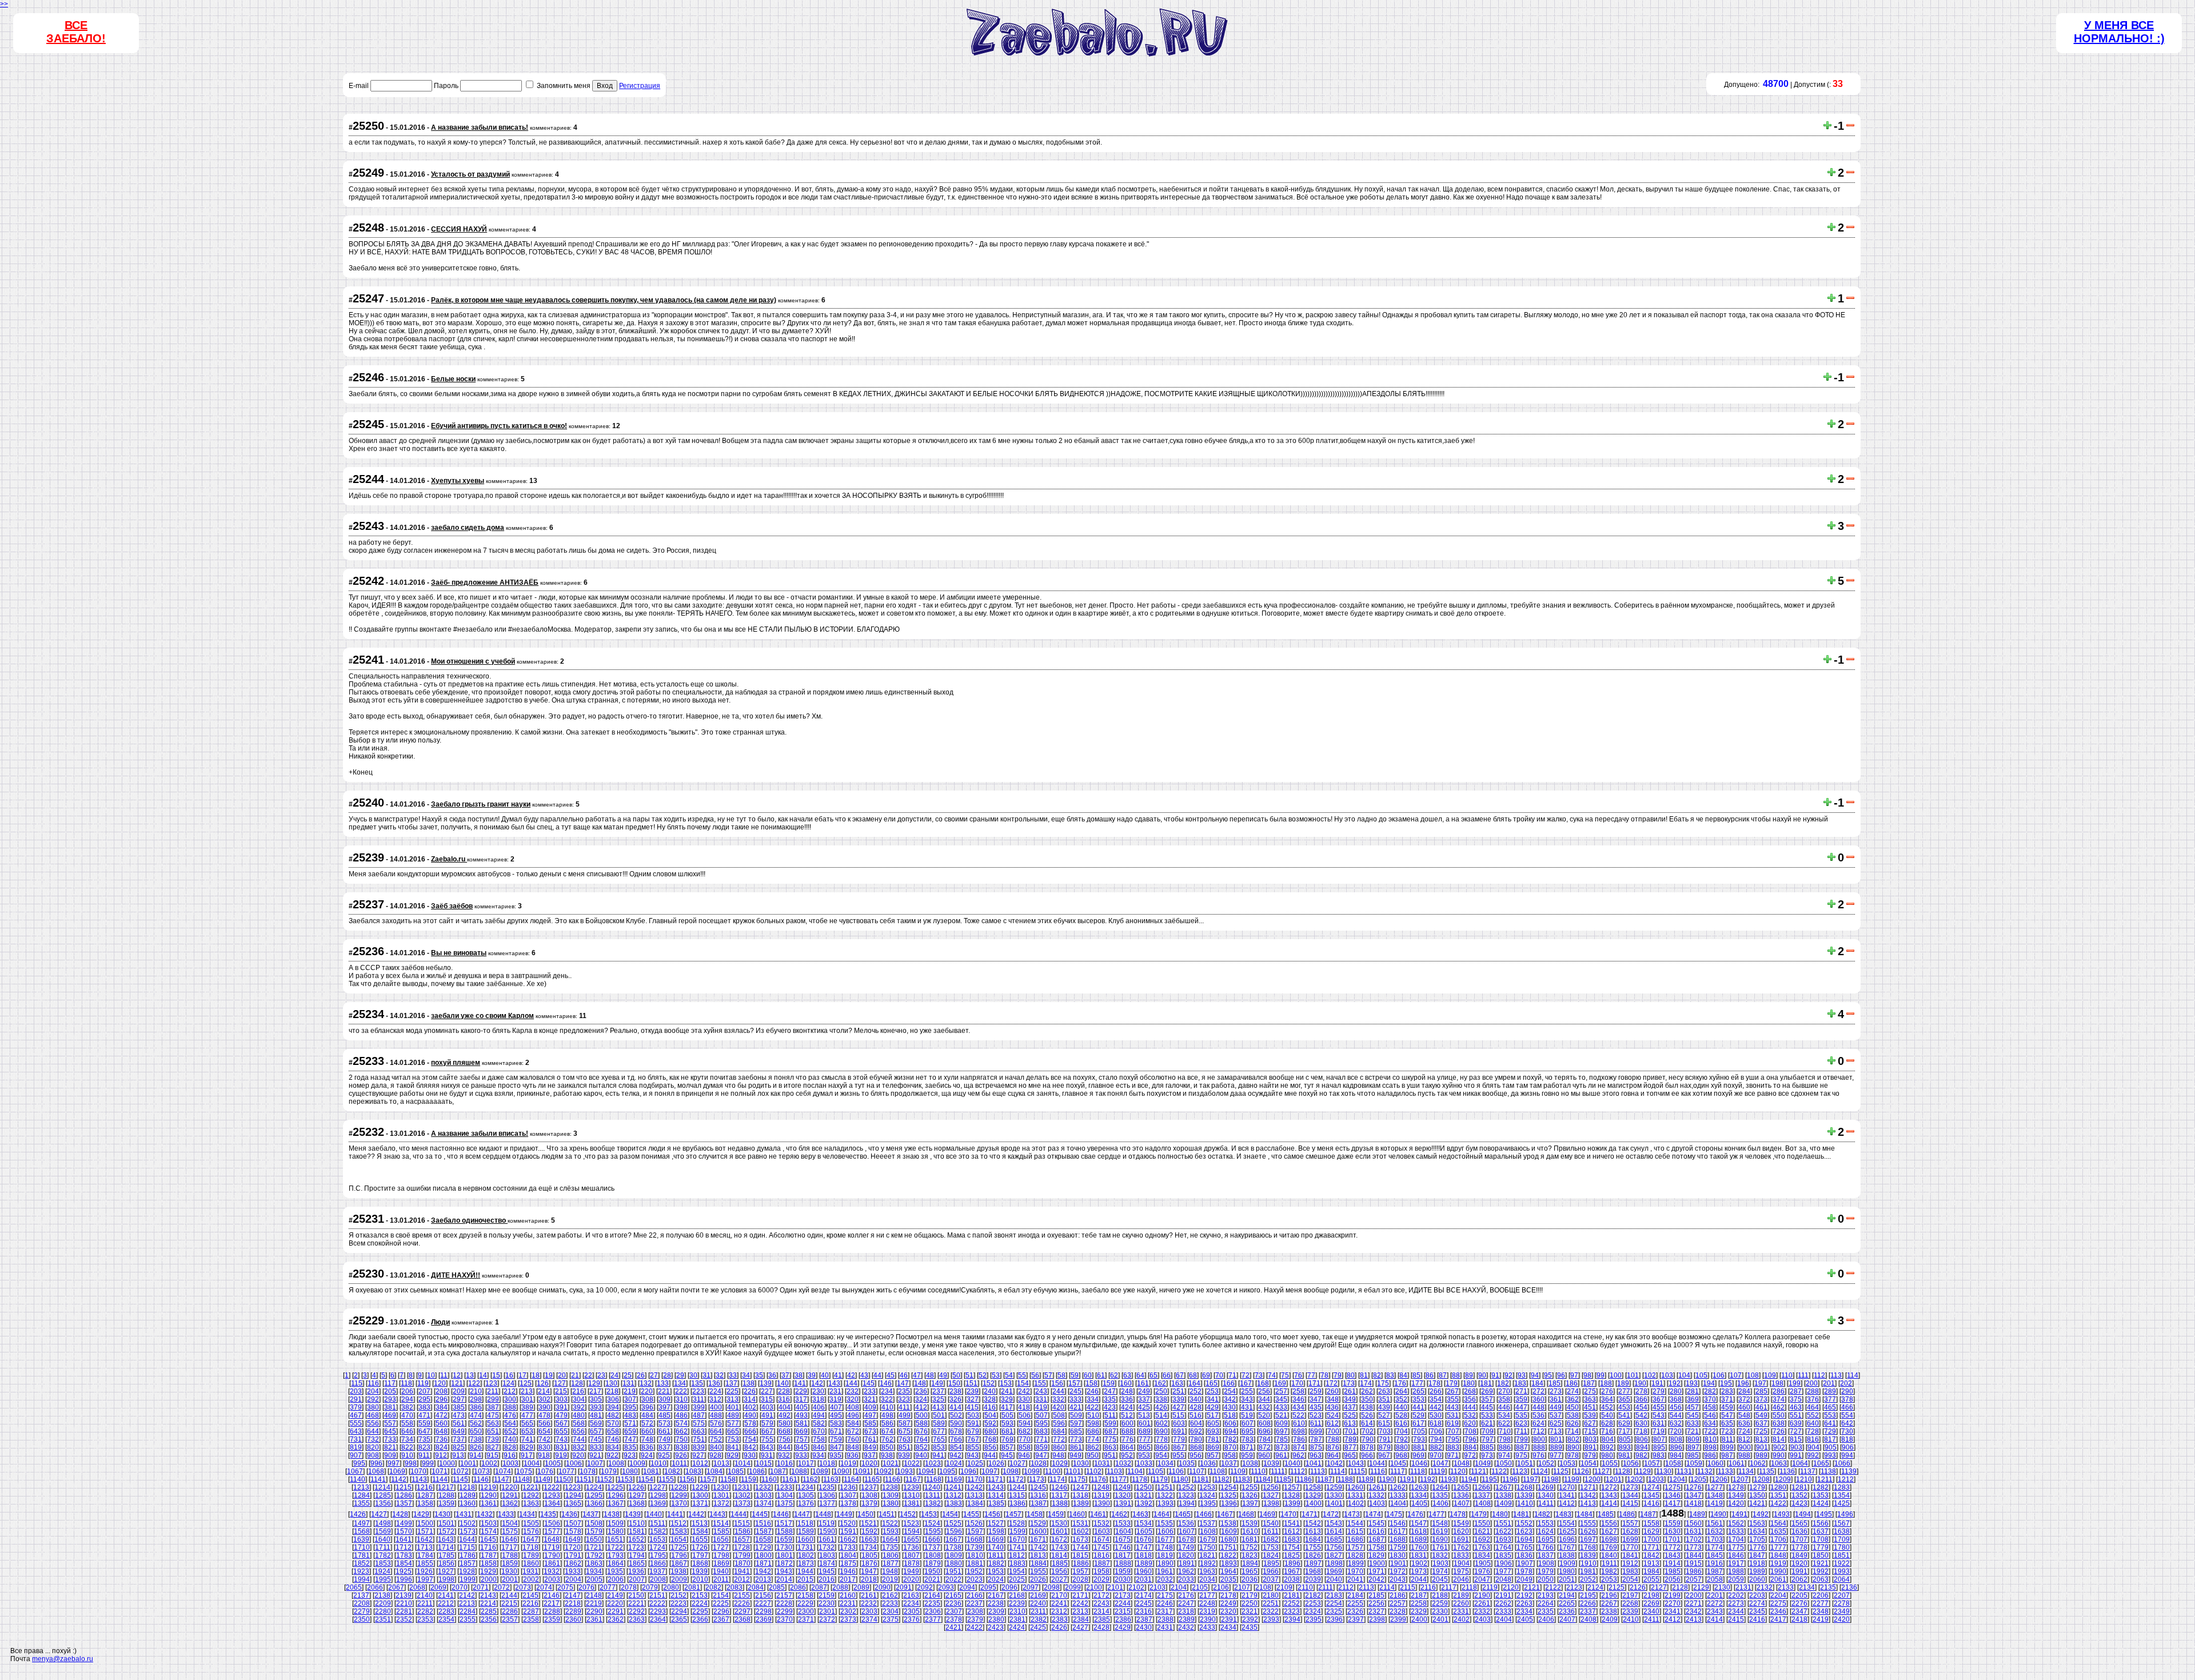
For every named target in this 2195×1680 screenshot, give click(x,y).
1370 (679, 1503)
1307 (848, 1495)
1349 (1736, 1495)
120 (440, 1383)
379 (356, 1407)
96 (1561, 1375)
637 (1761, 1423)
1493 (1782, 1514)
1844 (1694, 1555)
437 (1350, 1407)
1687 (1376, 1539)
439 (1384, 1407)
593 (1007, 1423)
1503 (489, 1523)
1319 (1102, 1495)
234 (887, 1391)
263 (1384, 1391)
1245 (1038, 1487)
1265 (1461, 1487)
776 (1128, 1439)
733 (390, 1439)
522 (1298, 1415)
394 (613, 1407)
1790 (552, 1555)
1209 (1783, 1479)
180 (1469, 1383)
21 (575, 1375)
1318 (1080, 1495)
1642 (425, 1539)
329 (1007, 1399)
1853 (383, 1563)
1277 (1715, 1487)
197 (1760, 1383)
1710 (362, 1547)
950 (1093, 1455)
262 (1367, 1391)
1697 (1588, 1539)
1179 (1160, 1479)
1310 (912, 1495)
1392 (1144, 1503)
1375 (785, 1503)
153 (1006, 1383)
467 (356, 1415)
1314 (996, 1495)
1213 (361, 1487)
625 (1556, 1423)
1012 (700, 1463)
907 (356, 1455)
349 (1350, 1399)
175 (1383, 1383)
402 (750, 1407)
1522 (890, 1523)
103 (1667, 1375)
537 (1556, 1415)
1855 (425, 1563)
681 (1007, 1431)
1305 (806, 1495)
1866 (658, 1563)
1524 (932, 1523)
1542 (1313, 1523)
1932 (552, 1571)
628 (1607, 1423)
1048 (1462, 1463)
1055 (1610, 1463)
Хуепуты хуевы (458, 481)
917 (527, 1455)
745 (596, 1439)
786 (1299, 1439)
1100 (1053, 1471)
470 (407, 1415)
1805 (869, 1555)
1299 (679, 1495)
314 (750, 1399)
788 (1333, 1439)
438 (1367, 1407)
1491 (1739, 1514)
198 (1777, 1383)
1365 (573, 1503)
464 (1813, 1407)
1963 (1207, 1571)
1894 (1250, 1563)
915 (492, 1455)
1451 (887, 1514)
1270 (1567, 1487)
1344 (1630, 1495)
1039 (1271, 1463)
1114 (1338, 1471)
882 (1436, 1447)
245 (1075, 1391)
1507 (573, 1523)
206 (407, 1391)
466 (1847, 1407)
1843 (1673, 1555)
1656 (721, 1539)
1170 (975, 1479)
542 (1641, 1415)
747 (630, 1439)
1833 (1461, 1555)
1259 (1334, 1487)
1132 (1705, 1471)
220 (647, 1391)
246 (1093, 1391)
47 (917, 1375)
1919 (1778, 1563)
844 (785, 1447)
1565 (1799, 1523)
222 (681, 1391)
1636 (1799, 1531)
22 (588, 1375)
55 (1022, 1375)
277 (1624, 1391)
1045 (1398, 1463)
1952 (975, 1571)
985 (1693, 1455)
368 (1676, 1399)
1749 (1186, 1547)
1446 (781, 1514)
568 (579, 1423)
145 (869, 1383)
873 (1282, 1447)
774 (1093, 1439)
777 (1145, 1439)
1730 (784, 1547)
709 (1488, 1431)
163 (1177, 1383)
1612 (1292, 1531)
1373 (743, 1503)
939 (904, 1455)
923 (630, 1455)
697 (1282, 1431)
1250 (1144, 1487)
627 (1590, 1423)
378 (1847, 1399)
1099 (1032, 1471)
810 (1711, 1439)
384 (442, 1407)
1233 (784, 1487)
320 (853, 1399)
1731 (805, 1547)
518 (1230, 1415)
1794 (637, 1555)
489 (733, 1415)
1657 (742, 1539)
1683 (1292, 1539)
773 (1076, 1439)
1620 (1461, 1531)
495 (836, 1415)
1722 (615, 1547)
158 (1091, 1383)
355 (1453, 1399)
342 (1230, 1399)
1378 (848, 1503)
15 (496, 1375)
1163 (831, 1479)
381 (390, 1407)
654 (544, 1431)
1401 (1335, 1503)
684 (1059, 1431)
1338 (1503, 1495)
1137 (1808, 1471)
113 (1836, 1375)
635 (1727, 1423)
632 (1676, 1423)
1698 (1609, 1539)
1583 (679, 1531)
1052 (1546, 1463)
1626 (1588, 1531)
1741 (1017, 1547)
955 (1178, 1455)
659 (630, 1431)
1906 (1504, 1563)
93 (1522, 1375)
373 (1761, 1399)
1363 (531, 1503)
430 (1230, 1407)
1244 (1017, 1487)
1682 (1271, 1539)
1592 (869, 1531)
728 (1813, 1431)
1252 (1186, 1487)
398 (682, 1407)
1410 (1525, 1503)
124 (508, 1383)
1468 (1246, 1514)
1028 (1039, 1463)
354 (1436, 1399)
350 (1367, 1399)
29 (680, 1375)
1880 (954, 1563)
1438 (612, 1514)
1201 (1614, 1479)
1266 (1482, 1487)
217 (595, 1391)
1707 (1799, 1539)
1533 (1123, 1523)
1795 (658, 1555)
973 (1487, 1455)
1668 (975, 1539)
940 (921, 1455)
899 (1728, 1447)
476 (510, 1415)
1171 (995, 1479)
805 (1625, 1439)
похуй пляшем (456, 1063)
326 (955, 1399)
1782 (383, 1555)
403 (767, 1407)
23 (601, 1375)
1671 (1038, 1539)
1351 (1778, 1495)
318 (818, 1399)
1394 (1187, 1503)
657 (596, 1431)
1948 (890, 1571)
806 (1642, 1439)
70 (1219, 1375)
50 (956, 1375)
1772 (1673, 1547)
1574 (489, 1531)
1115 (1358, 1471)
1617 (1398, 1531)
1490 (1718, 1514)
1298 (658, 1495)
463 (1796, 1407)
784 (1265, 1439)
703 (1385, 1431)
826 (476, 1447)
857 (1007, 1447)
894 (1642, 1447)
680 (990, 1431)
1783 (404, 1555)
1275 (1673, 1487)
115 (357, 1383)
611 (1316, 1423)
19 (549, 1375)
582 (819, 1423)
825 (459, 1447)
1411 (1546, 1503)
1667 (953, 1539)
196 (1743, 1383)
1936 (636, 1571)
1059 (1694, 1463)
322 (887, 1399)
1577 (552, 1531)
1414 (1609, 1503)
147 (903, 1383)
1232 (763, 1487)
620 (1470, 1423)
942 (955, 1455)
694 (1230, 1431)
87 (1443, 1375)
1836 (1524, 1555)
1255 (1250, 1487)
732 (373, 1439)
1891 (1187, 1563)
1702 (1694, 1539)
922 (612, 1455)
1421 (1757, 1503)
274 (1573, 1391)
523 (1316, 1415)
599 (1110, 1423)
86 (1430, 1375)
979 (1590, 1455)
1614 (1334, 1531)
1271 (1588, 1487)
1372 (721, 1503)
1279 (1757, 1487)
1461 (1098, 1514)
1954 (1017, 1571)
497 (870, 1415)
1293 (552, 1495)
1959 (1123, 1571)
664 (716, 1431)
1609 (1229, 1531)
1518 (805, 1523)
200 (1812, 1383)
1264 (1440, 1487)
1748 (1165, 1547)
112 (1819, 1375)
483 (630, 1415)
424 (1127, 1407)
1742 (1038, 1547)
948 (1058, 1455)
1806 (891, 1555)
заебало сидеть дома (468, 528)
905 (1831, 1447)
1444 (739, 1514)
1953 (996, 1571)
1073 (482, 1471)
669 (802, 1431)
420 (1058, 1407)
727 (1796, 1431)
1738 (953, 1547)
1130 (1664, 1471)
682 (1025, 1431)
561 (459, 1423)
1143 (419, 1479)
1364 (552, 1503)
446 (1504, 1407)
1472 (1331, 1514)
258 (1298, 1391)
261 (1350, 1391)
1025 (975, 1463)
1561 (1715, 1523)
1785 (446, 1555)
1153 (625, 1479)
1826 (1313, 1555)
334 (1093, 1399)
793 (1419, 1439)
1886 (1081, 1563)
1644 (467, 1539)
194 (1709, 1383)
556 (373, 1423)
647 (424, 1431)
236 (921, 1391)
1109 (1238, 1471)
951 (1110, 1455)
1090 (841, 1471)
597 (1076, 1423)
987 (1727, 1455)
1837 (1546, 1555)
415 (973, 1407)
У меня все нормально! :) (2119, 32)
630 (1641, 1423)
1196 (1510, 1479)
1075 (524, 1471)
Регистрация (640, 86)
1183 (1242, 1479)
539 (1590, 1415)
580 (785, 1423)
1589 (806, 1531)
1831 (1419, 1555)
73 (1259, 1375)
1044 (1377, 1463)
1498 (383, 1523)
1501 (446, 1523)
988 (1744, 1455)
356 (1470, 1399)
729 (1830, 1431)
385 (459, 1407)
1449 (844, 1514)
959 (1247, 1455)
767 (973, 1439)
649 (459, 1431)
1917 (1736, 1563)
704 (1402, 1431)
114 (1853, 1375)
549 (1761, 1415)
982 (1641, 1455)
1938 (679, 1571)
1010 (658, 1463)
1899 (1356, 1563)
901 (1762, 1447)
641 (1830, 1423)
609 (1282, 1423)
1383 (954, 1503)
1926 (425, 1571)
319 (835, 1399)
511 (1110, 1415)
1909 (1567, 1563)
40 (825, 1375)
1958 (1102, 1571)
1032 (1123, 1463)
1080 (630, 1471)
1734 (869, 1547)
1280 (1778, 1487)
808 (1676, 1439)
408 (853, 1407)
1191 (1407, 1479)
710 (1505, 1431)
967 (1384, 1455)
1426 (358, 1514)
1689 (1419, 1539)
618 (1436, 1423)
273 (1556, 1391)
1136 (1787, 1471)
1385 (996, 1503)
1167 (913, 1479)
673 (870, 1431)
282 (1710, 1391)
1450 (865, 1514)
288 (1813, 1391)
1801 (785, 1555)
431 (1247, 1407)
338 (1161, 1399)
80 (1351, 1375)
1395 (1208, 1503)
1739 (975, 1547)
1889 (1144, 1563)
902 (1779, 1447)
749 (665, 1439)
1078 (588, 1471)
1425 (1842, 1503)
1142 (399, 1479)
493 (802, 1415)
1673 (1080, 1539)
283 (1727, 1391)
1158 (728, 1479)
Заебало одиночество (469, 1220)
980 (1607, 1455)
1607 (1187, 1531)
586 (887, 1423)
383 (424, 1407)
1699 (1630, 1539)
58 (1061, 1375)
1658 (763, 1539)
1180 (1181, 1479)
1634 (1757, 1531)
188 (1606, 1383)
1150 (563, 1479)
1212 (1846, 1479)
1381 (912, 1503)
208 (442, 1391)
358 (1504, 1399)
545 (1693, 1415)
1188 (1345, 1479)
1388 (1060, 1503)
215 (561, 1391)
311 (699, 1399)
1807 (912, 1555)
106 (1719, 1375)
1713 (425, 1547)
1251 (1165, 1487)
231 (835, 1391)
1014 (743, 1463)
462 (1779, 1407)
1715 (467, 1547)
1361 (489, 1503)
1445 (760, 1514)
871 (1248, 1447)
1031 (1102, 1463)
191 (1657, 1383)
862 (1093, 1447)
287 (1796, 1391)
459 (1727, 1407)
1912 (1630, 1563)
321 (870, 1399)
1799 (743, 1555)
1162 (810, 1479)
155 (1040, 1383)
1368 (637, 1503)
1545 (1376, 1523)
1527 (996, 1523)
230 (818, 1391)
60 (1088, 1375)
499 (905, 1415)
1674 (1102, 1539)
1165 (872, 1479)
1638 (1842, 1531)
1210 (1804, 1479)
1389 (1081, 1503)
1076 (545, 1471)
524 (1333, 1415)
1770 (1630, 1547)
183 (1520, 1383)
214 (544, 1391)
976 (1539, 1455)
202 (1846, 1383)
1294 (573, 1495)
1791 (573, 1555)
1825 (1292, 1555)
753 (733, 1439)
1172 (1016, 1479)
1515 (742, 1523)
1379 (869, 1503)
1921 (1821, 1563)
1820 (1186, 1555)
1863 (594, 1563)
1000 (447, 1463)
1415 (1630, 1503)
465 (1830, 1407)
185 (1555, 1383)
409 (870, 1407)
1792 (594, 1555)
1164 (851, 1479)
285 (1761, 1391)
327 (973, 1399)
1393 (1166, 1503)
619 (1453, 1423)
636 (1744, 1423)
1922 (1842, 1563)
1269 (1546, 1487)
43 (864, 1375)
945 (1007, 1455)
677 (939, 1431)
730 (1847, 1431)
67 (1180, 1375)
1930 (509, 1571)
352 (1401, 1399)
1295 (594, 1495)
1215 (404, 1487)
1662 (848, 1539)
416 (990, 1407)
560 (442, 1423)
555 (356, 1423)
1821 (1207, 1555)
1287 (425, 1495)
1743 (1059, 1547)
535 (1521, 1415)
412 (921, 1407)
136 (714, 1383)
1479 (1479, 1514)
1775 (1736, 1547)
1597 (975, 1531)
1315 (1017, 1495)
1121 (1478, 1471)
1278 (1736, 1487)
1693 (1503, 1539)
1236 (848, 1487)
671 (836, 1431)
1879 (933, 1563)
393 (596, 1407)
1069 (397, 1471)
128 (577, 1383)
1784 (425, 1555)
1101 (1073, 1471)
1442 (696, 1514)
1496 (1845, 1514)
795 (1453, 1439)
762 (887, 1439)
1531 (1080, 1523)
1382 (933, 1503)
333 (1075, 1399)
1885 (1060, 1563)
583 (836, 1423)
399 (699, 1407)
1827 (1334, 1555)
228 (784, 1391)
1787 (489, 1555)
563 (493, 1423)
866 (1162, 1447)
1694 (1524, 1539)
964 (1333, 1455)
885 (1488, 1447)
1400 (1314, 1503)
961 (1281, 1455)
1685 (1334, 1539)
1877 (891, 1563)
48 (930, 1375)
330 (1024, 1399)
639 (1796, 1423)
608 (1265, 1423)
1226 (636, 1487)
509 (1076, 1415)
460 (1744, 1407)
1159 (749, 1479)
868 (1196, 1447)
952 (1127, 1455)
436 (1333, 1407)
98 (1587, 1375)
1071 (440, 1471)
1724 (657, 1547)
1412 (1567, 1503)
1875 (848, 1563)
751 (699, 1439)
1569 (383, 1531)
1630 (1673, 1531)
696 (1265, 1431)
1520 (848, 1523)
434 (1298, 1407)
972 (1470, 1455)
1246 (1059, 1487)
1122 (1499, 1471)
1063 (1779, 1463)
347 (1316, 1399)
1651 (615, 1539)
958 (1230, 1455)
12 (457, 1375)
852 (922, 1447)
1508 (594, 1523)
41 (838, 1375)
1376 (806, 1503)
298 (476, 1399)
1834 (1482, 1555)
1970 (1355, 1571)
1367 (616, 1503)
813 (1761, 1439)
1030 (1081, 1463)
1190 (1386, 1479)
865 (1145, 1447)
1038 (1250, 1463)
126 (543, 1383)
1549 (1461, 1523)
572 (647, 1423)
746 (613, 1439)
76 (1298, 1375)
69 (1206, 1375)
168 (1263, 1383)
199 (1795, 1383)
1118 (1418, 1471)
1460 (1077, 1514)
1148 (522, 1479)
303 (562, 1399)
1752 (1250, 1547)
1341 (1567, 1495)
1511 (658, 1523)
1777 (1778, 1547)
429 (1213, 1407)
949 (1075, 1455)
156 (1057, 1383)
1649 (573, 1539)
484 (647, 1415)
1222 (552, 1487)
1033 (1144, 1463)
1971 (1376, 1571)
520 (1264, 1415)
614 (1367, 1423)
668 (785, 1431)
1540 (1271, 1523)
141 (800, 1383)
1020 (869, 1463)
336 (1127, 1399)
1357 (404, 1503)
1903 (1440, 1563)
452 (1607, 1407)
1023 (933, 1463)
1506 (552, 1523)
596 (1059, 1423)
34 (746, 1375)
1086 (757, 1471)
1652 (636, 1539)
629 (1624, 1423)
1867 (679, 1563)
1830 (1398, 1555)
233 (870, 1391)
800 (1539, 1439)
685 (1076, 1431)
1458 (1035, 1514)
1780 (1842, 1547)
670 (819, 1431)
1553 (1546, 1523)
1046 (1419, 1463)
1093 (905, 1471)
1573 (468, 1531)
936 (853, 1455)
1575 (510, 1531)
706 (1436, 1431)
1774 (1715, 1547)
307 (630, 1399)
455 (1659, 1407)
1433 (506, 1514)
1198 (1551, 1479)
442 (1436, 1407)
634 (1710, 1423)
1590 (827, 1531)
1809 (954, 1555)
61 (1101, 1375)
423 (1110, 1407)
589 (939, 1423)
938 (887, 1455)
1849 (1799, 1555)
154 (1023, 1383)
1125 (1561, 1471)
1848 (1778, 1555)
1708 (1821, 1539)
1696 (1567, 1539)
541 (1624, 1415)
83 (1390, 1375)
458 (1710, 1407)
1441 (675, 1514)
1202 (1635, 1479)
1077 (566, 1471)
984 (1676, 1455)
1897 (1314, 1563)
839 (699, 1447)
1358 (425, 1503)
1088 (799, 1471)
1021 (891, 1463)
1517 (784, 1523)
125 (526, 1383)
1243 (996, 1487)
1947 (869, 1571)
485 (665, 1415)
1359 (446, 1503)
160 (1126, 1383)
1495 (1824, 1514)
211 (493, 1391)
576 (716, 1423)
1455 (971, 1514)
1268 (1524, 1487)
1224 (594, 1487)
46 (904, 1375)
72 (1246, 1375)
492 (785, 1415)
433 (1281, 1407)
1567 (1842, 1523)
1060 (1715, 1463)
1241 (953, 1487)
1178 (1140, 1479)
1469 (1267, 1514)
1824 (1271, 1555)
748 (647, 1439)
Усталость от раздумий (470, 174)
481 (596, 1415)
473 (459, 1415)
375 (1796, 1399)
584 (853, 1423)
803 (1591, 1439)
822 (407, 1447)
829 (527, 1447)
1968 (1313, 1571)
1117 (1398, 1471)
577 (733, 1423)
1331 (1355, 1495)
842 (750, 1447)
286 (1779, 1391)
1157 (707, 1479)
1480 (1500, 1514)
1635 (1778, 1531)
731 (356, 1439)
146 (886, 1383)
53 (996, 1375)
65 (1154, 1375)
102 (1650, 1375)
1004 (532, 1463)
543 (1659, 1415)
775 (1110, 1439)
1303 (764, 1495)
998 (411, 1463)
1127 (1602, 1471)
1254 (1228, 1487)
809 (1693, 1439)
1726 (700, 1547)
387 (493, 1407)
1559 (1673, 1523)
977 (1556, 1455)
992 (1813, 1455)
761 (870, 1439)
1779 (1821, 1547)
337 (1144, 1399)
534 (1504, 1415)
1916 (1715, 1563)
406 (819, 1407)
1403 (1377, 1503)
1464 (1162, 1514)
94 (1535, 1375)
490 (750, 1415)
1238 (890, 1487)
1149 (543, 1479)
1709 (1842, 1539)
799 (1522, 1439)
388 (510, 1407)
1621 (1482, 1531)
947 (1041, 1455)
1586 (743, 1531)
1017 (806, 1463)
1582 (658, 1531)
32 (720, 1375)
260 (1333, 1391)
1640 (382, 1539)
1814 (1059, 1555)
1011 (679, 1463)
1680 (1228, 1539)
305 (596, 1399)
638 (1779, 1423)
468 (373, 1415)
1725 (679, 1547)
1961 (1165, 1571)
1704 (1736, 1539)
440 (1401, 1407)
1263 (1419, 1487)
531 (1453, 1415)
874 (1299, 1447)
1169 (954, 1479)
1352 (1799, 1495)
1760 (1419, 1547)
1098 (1011, 1471)
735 (424, 1439)
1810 (975, 1555)
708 (1470, 1431)
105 (1701, 1375)
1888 (1123, 1563)
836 (647, 1447)
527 (1384, 1415)
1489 (1697, 1514)
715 (1590, 1431)
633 (1693, 1423)
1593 (891, 1531)
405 (802, 1407)
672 (853, 1431)
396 (647, 1407)
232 (853, 1391)
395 (630, 1407)
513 (1144, 1415)
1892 (1208, 1563)
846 (819, 1447)
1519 (827, 1523)
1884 (1039, 1563)
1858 (489, 1563)
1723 (636, 1547)
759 (836, 1439)
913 (458, 1455)
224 (715, 1391)
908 (373, 1455)
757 (802, 1439)
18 (536, 1375)
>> (4, 4)
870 (1230, 1447)
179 (1452, 1383)
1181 (1201, 1479)
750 (682, 1439)
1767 (1567, 1547)
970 (1436, 1455)
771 (1042, 1439)
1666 (932, 1539)
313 (733, 1399)
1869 (721, 1563)
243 (1041, 1391)
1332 (1376, 1495)
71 (1232, 1375)
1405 (1419, 1503)
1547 (1419, 1523)
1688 (1398, 1539)
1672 (1059, 1539)
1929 (488, 1571)
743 (562, 1439)
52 (983, 1375)
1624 (1546, 1531)
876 (1333, 1447)
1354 (1842, 1495)
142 (817, 1383)
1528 (1017, 1523)
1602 (1081, 1531)
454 (1641, 1407)
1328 (1292, 1495)
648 (442, 1431)
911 (424, 1455)
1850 (1821, 1555)
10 (431, 1375)
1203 (1656, 1479)
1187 (1325, 1479)
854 (956, 1447)
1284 (362, 1495)
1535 (1165, 1523)
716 (1607, 1431)
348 (1333, 1399)
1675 (1123, 1539)
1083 (693, 1471)
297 (459, 1399)
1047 (1440, 1463)
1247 (1080, 1487)
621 (1487, 1423)
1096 (968, 1471)
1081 (651, 1471)
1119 (1438, 1471)
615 (1384, 1423)
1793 (616, 1555)
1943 (784, 1571)
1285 (383, 1495)
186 (1572, 1383)
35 (759, 1375)
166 (1229, 1383)
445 (1487, 1407)
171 (1314, 1383)
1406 (1440, 1503)
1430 (442, 1514)
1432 (485, 1514)
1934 (594, 1571)
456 (1676, 1407)
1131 (1684, 1471)
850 (887, 1447)
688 (1128, 1431)
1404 (1398, 1503)
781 (1213, 1439)
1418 (1694, 1503)
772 (1059, 1439)
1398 (1271, 1503)
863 (1110, 1447)
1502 (468, 1523)
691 (1179, 1431)
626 (1573, 1423)
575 (699, 1423)
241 (1007, 1391)
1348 (1715, 1495)
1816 (1102, 1555)
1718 (530, 1547)
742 (544, 1439)
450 (1573, 1407)
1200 (1593, 1479)
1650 (594, 1539)
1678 (1186, 1539)
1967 (1292, 1571)
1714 (446, 1547)
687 (1110, 1431)
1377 (827, 1503)
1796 (679, 1555)
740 (510, 1439)
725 (1761, 1431)
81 (1364, 1375)
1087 (778, 1471)
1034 (1166, 1463)
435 (1316, 1407)
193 (1692, 1383)
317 (801, 1399)
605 (1213, 1423)
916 (510, 1455)
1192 (1428, 1479)
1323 (1186, 1495)
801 (1556, 1439)
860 (1059, 1447)
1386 (1017, 1503)
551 (1796, 1415)
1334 (1419, 1495)
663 (699, 1431)
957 (1213, 1455)
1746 (1123, 1547)
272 (1539, 1391)
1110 (1258, 1471)
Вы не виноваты (459, 953)
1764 (1503, 1547)
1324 (1207, 1495)
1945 (827, 1571)
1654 (679, 1539)
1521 (869, 1523)
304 (579, 1399)
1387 (1039, 1503)
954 (1161, 1455)
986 (1710, 1455)
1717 (509, 1547)
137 (731, 1383)
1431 (464, 1514)
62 (1114, 1375)
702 (1368, 1431)
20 (562, 1375)
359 (1521, 1399)
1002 (489, 1463)
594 (1025, 1423)
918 (544, 1455)
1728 (742, 1547)
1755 (1313, 1547)
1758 (1376, 1547)
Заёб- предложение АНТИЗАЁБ (485, 582)
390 (544, 1407)
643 (356, 1431)
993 (1830, 1455)
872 (1265, 1447)
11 (444, 1375)
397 (665, 1407)
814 (1779, 1439)
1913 (1651, 1563)
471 (424, 1415)
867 (1179, 1447)
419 (1041, 1407)
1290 (489, 1495)
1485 (1606, 1514)
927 (698, 1455)
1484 (1585, 1514)
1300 (700, 1495)
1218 (467, 1487)
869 (1213, 1447)
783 (1248, 1439)
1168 (934, 1479)
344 (1264, 1399)
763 (905, 1439)
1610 (1250, 1531)
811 (1727, 1439)
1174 (1057, 1479)
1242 (975, 1487)
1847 (1757, 1555)
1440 (654, 1514)
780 (1196, 1439)
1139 (1849, 1471)
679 (973, 1431)
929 (733, 1455)
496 (853, 1415)
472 (442, 1415)
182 (1503, 1383)
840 (716, 1447)
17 (522, 1375)
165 (1212, 1383)
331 (1041, 1399)
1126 (1581, 1471)
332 (1058, 1399)
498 (887, 1415)
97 (1574, 1375)
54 (1009, 1375)
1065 (1821, 1463)
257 (1281, 1391)
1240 (932, 1487)
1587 (764, 1531)
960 (1264, 1455)
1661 (827, 1539)
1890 (1166, 1563)
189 (1623, 1383)
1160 (769, 1479)
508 (1059, 1415)
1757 (1355, 1547)
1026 (996, 1463)
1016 (785, 1463)
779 (1179, 1439)
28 (667, 1375)
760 (853, 1439)
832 (579, 1447)
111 (1803, 1375)
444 (1470, 1407)
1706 (1778, 1539)
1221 (530, 1487)
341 (1213, 1399)
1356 (383, 1503)
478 (544, 1415)
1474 (1373, 1514)
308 (647, 1399)
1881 (975, 1563)
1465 (1183, 1514)
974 (1504, 1455)
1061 (1737, 1463)
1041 (1314, 1463)
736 (442, 1439)
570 (613, 1423)
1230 (721, 1487)
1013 (721, 1463)
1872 (785, 1563)
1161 (790, 1479)
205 (390, 1391)
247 (1110, 1391)
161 (1143, 1383)
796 (1470, 1439)
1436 (569, 1514)
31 (707, 1375)
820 (373, 1447)
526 (1367, 1415)
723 (1727, 1431)
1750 (1207, 1547)
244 (1058, 1391)
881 (1419, 1447)
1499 (404, 1523)
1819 (1165, 1555)
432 (1264, 1407)
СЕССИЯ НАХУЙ (459, 229)
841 (733, 1447)
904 (1813, 1447)
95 (1548, 1375)
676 (922, 1431)
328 (990, 1399)
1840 (1609, 1555)
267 (1453, 1391)
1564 (1778, 1523)
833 (596, 1447)
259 (1316, 1391)
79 (1338, 1375)
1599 (1017, 1531)
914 (475, 1455)
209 (459, 1391)
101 (1633, 1375)
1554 (1567, 1523)
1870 (743, 1563)
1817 (1123, 1555)
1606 (1166, 1531)
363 (1590, 1399)
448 (1539, 1407)
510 (1093, 1415)
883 (1453, 1447)
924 (647, 1455)
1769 (1609, 1547)
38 (799, 1375)
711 (1522, 1431)
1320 (1123, 1495)
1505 (531, 1523)
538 (1573, 1415)
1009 (637, 1463)
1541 (1292, 1523)
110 (1787, 1375)
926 (681, 1455)
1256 (1271, 1487)
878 (1368, 1447)
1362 (510, 1503)
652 (510, 1431)
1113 (1318, 1471)
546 (1710, 1415)
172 (1332, 1383)
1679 (1207, 1539)
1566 (1821, 1523)
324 (921, 1399)
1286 (404, 1495)
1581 (637, 1531)
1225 (615, 1487)
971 (1453, 1455)
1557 (1630, 1523)
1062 (1758, 1463)
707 (1453, 1431)
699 (1316, 1431)
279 (1659, 1391)
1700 (1651, 1539)
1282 (1821, 1487)
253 (1213, 1391)
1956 (1059, 1571)
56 (1035, 1375)
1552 (1524, 1523)
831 (562, 1447)
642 (1847, 1423)
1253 (1207, 1487)
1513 (700, 1523)
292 (373, 1399)
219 (630, 1391)
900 (1745, 1447)
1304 (785, 1495)
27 (654, 1375)
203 (356, 1391)
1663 (869, 1539)
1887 (1102, 1563)
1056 (1631, 1463)
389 (527, 1407)
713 (1556, 1431)
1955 (1038, 1571)
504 (990, 1415)
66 (1167, 1375)
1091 (863, 1471)
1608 (1208, 1531)
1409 (1504, 1503)
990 (1779, 1455)
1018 (827, 1463)
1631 (1694, 1531)
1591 (848, 1531)
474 (476, 1415)
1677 (1165, 1539)
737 (459, 1439)
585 (870, 1423)
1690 (1440, 1539)
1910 (1589, 1563)
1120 (1458, 1471)
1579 (594, 1531)
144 (851, 1383)
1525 (953, 1523)
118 (406, 1383)
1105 (1156, 1471)
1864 (616, 1563)
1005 (553, 1463)
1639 (361, 1539)
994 (1847, 1455)
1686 (1355, 1539)
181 (1486, 1383)
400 (716, 1407)
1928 (467, 1571)
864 (1128, 1447)
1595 (933, 1531)
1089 (820, 1471)
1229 (700, 1487)
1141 (378, 1479)
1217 (446, 1487)
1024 (954, 1463)
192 (1675, 1383)
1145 (460, 1479)
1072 (461, 1471)
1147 (502, 1479)
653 (527, 1431)
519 (1247, 1415)
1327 (1271, 1495)
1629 (1651, 1531)
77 (1311, 1375)
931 (767, 1455)
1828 (1355, 1555)
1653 (657, 1539)
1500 (425, 1523)
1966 (1271, 1571)
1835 (1503, 1555)
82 (1377, 1375)
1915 (1694, 1563)
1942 (763, 1571)
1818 (1144, 1555)
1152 (604, 1479)
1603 (1102, 1531)
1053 (1567, 1463)
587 (905, 1423)
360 (1539, 1399)
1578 (573, 1531)
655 (562, 1431)
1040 (1292, 1463)
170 (1297, 1383)
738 (476, 1439)
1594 (912, 1531)
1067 (355, 1471)
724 (1744, 1431)
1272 (1609, 1487)
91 (1495, 1375)
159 (1109, 1383)
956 (1196, 1455)
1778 (1799, 1547)
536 (1539, 1415)
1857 (468, 1563)
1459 (1056, 1514)
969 (1418, 1455)
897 (1693, 1447)
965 (1350, 1455)
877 (1350, 1447)
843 (767, 1447)
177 (1417, 1383)
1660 (805, 1539)
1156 (687, 1479)
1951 (953, 1571)
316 (784, 1399)
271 (1521, 1391)
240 (990, 1391)
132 (646, 1383)
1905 (1483, 1563)
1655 (700, 1539)
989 (1761, 1455)
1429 (421, 1514)
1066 (1842, 1463)
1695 (1546, 1539)
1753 (1271, 1547)
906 (1848, 1447)
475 (493, 1415)
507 (1042, 1415)
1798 (721, 1555)
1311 (933, 1495)
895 (1659, 1447)
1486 (1627, 1514)
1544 (1355, 1523)
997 (394, 1463)
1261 (1376, 1487)
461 (1761, 1407)
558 (407, 1423)
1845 (1715, 1555)
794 (1436, 1439)
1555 (1588, 1523)
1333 (1398, 1495)
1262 (1398, 1487)
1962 (1186, 1571)
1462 (1119, 1514)
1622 (1503, 1531)
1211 (1825, 1479)
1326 (1250, 1495)
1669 (996, 1539)
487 (699, 1415)
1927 (446, 1571)
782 (1230, 1439)
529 (1418, 1415)
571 (630, 1423)
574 (682, 1423)
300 (510, 1399)
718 (1641, 1431)
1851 (1842, 1555)
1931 (530, 1571)
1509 (616, 1523)
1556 (1609, 1523)
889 (1556, 1447)
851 (905, 1447)
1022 (912, 1463)
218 (612, 1391)
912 (441, 1455)
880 (1402, 1447)
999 (428, 1463)
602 (1162, 1423)
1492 (1761, 1514)
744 (579, 1439)
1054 (1589, 1463)
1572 (446, 1531)
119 (423, 1383)
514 (1161, 1415)
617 (1418, 1423)
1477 (1436, 1514)
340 (1196, 1399)
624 (1539, 1423)
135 (697, 1383)
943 (973, 1455)
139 (766, 1383)
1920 (1799, 1563)
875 (1316, 1447)
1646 (509, 1539)
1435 (548, 1514)
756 (785, 1439)
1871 (764, 1563)
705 (1419, 1431)
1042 (1335, 1463)
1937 (657, 1571)
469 (390, 1415)
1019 (848, 1463)
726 (1779, 1431)
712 (1539, 1431)
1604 (1123, 1531)
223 (698, 1391)
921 (595, 1455)
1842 (1651, 1555)
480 (579, 1415)
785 (1282, 1439)
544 (1676, 1415)
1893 (1229, 1563)
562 (476, 1423)
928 (715, 1455)
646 (407, 1431)
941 (938, 1455)
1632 (1715, 1531)
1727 (721, 1547)
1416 (1651, 1503)
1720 (573, 1547)
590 (956, 1423)
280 (1676, 1391)
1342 (1588, 1495)
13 (470, 1375)
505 (1007, 1415)
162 (1160, 1383)
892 (1608, 1447)
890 (1573, 1447)
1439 (633, 1514)
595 (1042, 1423)
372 (1744, 1399)
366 (1641, 1399)
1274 (1651, 1487)
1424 (1821, 1503)
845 (802, 1447)
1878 (912, 1563)
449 (1556, 1407)
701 (1350, 1431)
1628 (1630, 1531)
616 (1401, 1423)
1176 (1098, 1479)
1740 (996, 1547)
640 (1813, 1423)
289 (1830, 1391)
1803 (827, 1555)
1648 (552, 1539)
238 (955, 1391)
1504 (510, 1523)
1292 (531, 1495)
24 (614, 1375)
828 (510, 1447)
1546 (1398, 1523)
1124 (1540, 1471)
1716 (488, 1547)
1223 (573, 1487)
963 (1316, 1455)
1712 (404, 1547)
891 (1591, 1447)
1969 (1334, 1571)
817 (1830, 1439)
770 (1025, 1439)
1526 (975, 1523)
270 (1504, 1391)
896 (1676, 1447)
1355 (362, 1503)
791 (1385, 1439)
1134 (1746, 1471)
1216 (425, 1487)
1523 (911, 1523)
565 (527, 1423)
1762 (1461, 1547)
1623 (1524, 1531)
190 (1640, 1383)
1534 (1144, 1523)
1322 (1165, 1495)
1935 (615, 1571)
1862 (573, 1563)
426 (1161, 1407)
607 (1248, 1423)
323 (904, 1399)
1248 (1102, 1487)
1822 (1228, 1555)
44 (877, 1375)
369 (1693, 1399)
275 (1590, 1391)
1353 (1821, 1495)
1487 (1648, 1514)
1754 (1292, 1547)
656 (579, 1431)
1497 (362, 1523)
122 (474, 1383)
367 (1659, 1399)
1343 (1609, 1495)
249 (1144, 1391)
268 (1470, 1391)
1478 (1458, 1514)
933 (801, 1455)
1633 (1736, 1531)
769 (1007, 1439)
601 (1145, 1423)
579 (767, 1423)
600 (1128, 1423)
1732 (827, 1547)
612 (1333, 1423)
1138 (1828, 1471)
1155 (666, 1479)
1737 (932, 1547)
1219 (488, 1487)
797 (1488, 1439)
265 (1418, 1391)
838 (682, 1447)
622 (1504, 1423)
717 (1624, 1431)
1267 (1503, 1487)
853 (939, 1447)
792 (1402, 1439)
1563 (1757, 1523)
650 (476, 1431)
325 (938, 1399)
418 (1024, 1407)
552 (1813, 1415)
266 (1436, 1391)
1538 (1228, 1523)
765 (939, 1439)
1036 (1208, 1463)
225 (733, 1391)
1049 (1483, 1463)
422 (1093, 1407)
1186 (1304, 1479)
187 (1589, 1383)
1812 (1017, 1555)
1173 (1037, 1479)
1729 (763, 1547)
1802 (806, 1555)
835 (630, 1447)
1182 (1222, 1479)
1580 (616, 1531)
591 (973, 1423)
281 (1693, 1391)
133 (663, 1383)
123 (491, 1383)
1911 (1609, 1563)
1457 (1013, 1514)
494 (819, 1415)
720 (1676, 1431)
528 (1401, 1415)
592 (990, 1423)
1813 (1038, 1555)
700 (1333, 1431)
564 (510, 1423)
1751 (1228, 1547)
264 (1401, 1391)
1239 (911, 1487)
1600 (1039, 1531)
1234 (805, 1487)
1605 (1144, 1531)
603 (1179, 1423)
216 (578, 1391)
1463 (1140, 1514)
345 (1281, 1399)
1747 (1144, 1547)
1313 (975, 1495)
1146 (481, 1479)
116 (373, 1383)
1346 (1673, 1495)
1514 (721, 1523)
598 (1093, 1423)
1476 (1415, 1514)
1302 (743, 1495)
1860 (531, 1563)
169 (1280, 1383)
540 (1607, 1415)
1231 (742, 1487)
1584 (700, 1531)
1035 (1187, 1463)
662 (682, 1431)
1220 (509, 1487)
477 (527, 1415)
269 (1487, 1391)
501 (939, 1415)
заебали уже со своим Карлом (482, 1016)
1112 (1298, 1471)
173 (1349, 1383)
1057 (1652, 1463)
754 (750, 1439)
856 (990, 1447)
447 (1521, 1407)
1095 (947, 1471)
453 (1624, 1407)
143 (834, 1383)
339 (1178, 1399)
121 (457, 1383)
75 (1285, 1375)
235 (904, 1391)
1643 (446, 1539)
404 (785, 1407)
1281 (1799, 1487)
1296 (616, 1495)
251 (1178, 1391)
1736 (911, 1547)
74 (1272, 1375)
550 (1779, 1415)
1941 (742, 1571)
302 (544, 1399)
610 (1299, 1423)
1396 (1229, 1503)
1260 (1355, 1487)
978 (1573, 1455)
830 (544, 1447)
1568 (362, 1531)
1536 (1186, 1523)
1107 (1197, 1471)
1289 (468, 1495)
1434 (527, 1514)
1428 (400, 1514)
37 (785, 1375)
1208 (1762, 1479)
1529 (1038, 1523)
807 (1659, 1439)
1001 (468, 1463)
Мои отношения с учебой (473, 661)
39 (812, 1375)
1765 (1524, 1547)
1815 (1080, 1555)
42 (851, 1375)
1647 (530, 1539)
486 (682, 1415)
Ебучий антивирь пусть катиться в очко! (499, 426)
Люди (440, 1322)
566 (544, 1423)
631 (1659, 1423)
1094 (926, 1471)
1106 (1176, 1471)
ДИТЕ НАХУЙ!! (456, 1275)
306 (613, 1399)
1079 (609, 1471)
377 (1830, 1399)
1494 (1803, 1514)
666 (750, 1431)
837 (665, 1447)
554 (1847, 1415)
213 (527, 1391)
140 (783, 1383)
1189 (1366, 1479)
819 (356, 1447)
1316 (1038, 1495)
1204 (1677, 1479)
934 (818, 1455)
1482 (1542, 1514)
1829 (1376, 1555)
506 (1025, 1415)
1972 (1398, 1571)
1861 (552, 1563)
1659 (784, 1539)
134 (680, 1383)
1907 (1525, 1563)
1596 (954, 1531)
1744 (1080, 1547)
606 (1230, 1423)
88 (1456, 1375)
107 (1736, 1375)
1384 (975, 1503)
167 (1246, 1383)
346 (1298, 1399)
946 (1024, 1455)
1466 (1204, 1514)
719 (1659, 1431)
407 (836, 1407)
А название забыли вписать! (480, 127)
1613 (1313, 1531)
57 (1048, 1375)
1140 (358, 1479)
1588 (785, 1531)
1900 (1377, 1563)
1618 (1419, 1531)
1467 (1225, 1514)
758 (819, 1439)
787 (1316, 1439)
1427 (379, 1514)
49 (943, 1375)
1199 (1572, 1479)
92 (1508, 1375)
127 (560, 1383)
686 (1093, 1431)
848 (853, 1447)
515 (1178, 1415)
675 (905, 1431)
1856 (446, 1563)
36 (772, 1375)
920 (578, 1455)
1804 (848, 1555)
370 (1710, 1399)
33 (733, 1375)
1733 (848, 1547)
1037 (1229, 1463)
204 (373, 1391)
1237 (869, 1487)
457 (1693, 1407)
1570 (404, 1531)
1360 (468, 1503)
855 (973, 1447)
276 (1607, 1391)
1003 (510, 1463)
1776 (1757, 1547)
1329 (1313, 1495)
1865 (637, 1563)
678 (956, 1431)
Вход (605, 86)
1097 (989, 1471)
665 (733, 1431)
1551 (1503, 1523)
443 (1453, 1407)
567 (562, 1423)
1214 (382, 1487)
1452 (908, 1514)
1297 (637, 1495)
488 (716, 1415)
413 (938, 1407)
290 (1847, 1391)
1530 (1059, 1523)
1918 (1757, 1563)
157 (1074, 1383)
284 (1744, 1391)
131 (628, 1383)
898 (1711, 1447)
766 (956, 1439)
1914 (1673, 1563)
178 (1434, 1383)
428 (1196, 1407)
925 (664, 1455)
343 (1247, 1399)
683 (1042, 1431)
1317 (1059, 1495)
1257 (1292, 1487)
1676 (1144, 1539)
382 (407, 1407)
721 (1693, 1431)
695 (1248, 1431)
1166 (893, 1479)
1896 (1292, 1563)
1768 (1588, 1547)
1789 (531, 1555)
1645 (488, 1539)
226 (750, 1391)
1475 (1394, 1514)
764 (922, 1439)
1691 (1461, 1539)
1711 (383, 1547)
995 (359, 1463)
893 (1625, 1447)
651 (493, 1431)
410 (887, 1407)
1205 (1698, 1479)
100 (1616, 1375)
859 (1042, 1447)
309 (665, 1399)
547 (1727, 1415)
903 (1796, 1447)
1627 (1609, 1531)
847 (836, 1447)
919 (561, 1455)
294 (407, 1399)
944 (990, 1455)
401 (733, 1407)
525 (1350, 1415)
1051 (1525, 1463)
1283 (1842, 1487)
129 (594, 1383)
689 (1145, 1431)
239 (973, 1391)
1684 (1313, 1539)
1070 (418, 1471)
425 (1144, 1407)
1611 (1271, 1531)
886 (1505, 1447)
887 (1522, 1447)
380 (373, 1407)
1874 (827, 1563)
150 (954, 1383)
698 (1299, 1431)
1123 (1520, 1471)
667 (767, 1431)
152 (989, 1383)
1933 (573, 1571)
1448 (823, 1514)
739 (493, 1439)
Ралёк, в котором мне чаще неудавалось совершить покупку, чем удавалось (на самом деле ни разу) (604, 300)
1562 (1736, 1523)
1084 (715, 1471)
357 (1487, 1399)
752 (716, 1439)
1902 (1419, 1563)
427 (1178, 1407)
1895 (1271, 1563)
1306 (827, 1495)
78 (1324, 1375)
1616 (1376, 1531)
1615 (1355, 1531)
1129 (1643, 1471)
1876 (869, 1563)
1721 (594, 1547)
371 (1727, 1399)
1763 (1482, 1547)
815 (1796, 1439)
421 (1075, 1407)
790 (1368, 1439)
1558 (1651, 1523)
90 (1482, 1375)
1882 (996, 1563)
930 (750, 1455)
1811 (996, 1555)
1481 (1521, 1514)
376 (1813, 1399)
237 (938, 1391)
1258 (1313, 1487)
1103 (1114, 1471)
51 (969, 1375)
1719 (552, 1547)
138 (749, 1383)
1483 (1563, 1514)
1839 (1588, 1555)
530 (1436, 1415)
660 (647, 1431)
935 (835, 1455)
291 (356, 1399)
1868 (700, 1563)
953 (1144, 1455)
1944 (805, 1571)
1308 (869, 1495)
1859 (510, 1563)
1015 (764, 1463)
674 (887, 1431)
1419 (1715, 1503)
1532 (1102, 1523)
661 (665, 1431)
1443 (717, 1514)
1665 (911, 1539)
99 (1601, 1375)
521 (1281, 1415)
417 (1007, 1407)
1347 (1694, 1495)
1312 (953, 1495)
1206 (1719, 1479)
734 (407, 1439)
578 (750, 1423)
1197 (1530, 1479)
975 (1521, 1455)
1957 (1080, 1571)
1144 (440, 1479)
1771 (1651, 1547)
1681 (1250, 1539)
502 (956, 1415)
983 (1659, 1455)
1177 (1119, 1479)
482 (613, 1415)
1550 (1482, 1523)
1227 (657, 1487)
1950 (932, 1571)
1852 (362, 1563)
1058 (1673, 1463)
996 (376, 1463)
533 (1487, 1415)
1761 (1440, 1547)
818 (1847, 1439)
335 (1110, 1399)
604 (1196, 1423)
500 (922, 1415)
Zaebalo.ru (449, 859)
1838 (1567, 1555)
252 (1196, 1391)
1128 (1623, 1471)
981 (1624, 1455)
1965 (1250, 1571)
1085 (736, 1471)
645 (390, 1431)
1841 (1630, 1555)
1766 (1546, 1547)
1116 (1378, 1471)
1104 (1135, 1471)
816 (1813, 1439)
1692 (1482, 1539)
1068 (376, 1471)
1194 (1469, 1479)
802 (1573, 1439)
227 (767, 1391)
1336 (1461, 1495)
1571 (425, 1531)
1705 (1757, 1539)
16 (509, 1375)
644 (373, 1431)
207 (424, 1391)
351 (1384, 1399)
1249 (1123, 1487)
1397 (1250, 1503)
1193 (1448, 1479)
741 (527, 1439)
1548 (1440, 1523)
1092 (884, 1471)
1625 (1567, 1531)
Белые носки (453, 379)
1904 (1462, 1563)
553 (1830, 1415)
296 (442, 1399)
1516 (763, 1523)
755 (767, 1439)
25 (628, 1375)
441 (1418, 1407)
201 (1829, 1383)
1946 (848, 1571)
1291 (510, 1495)
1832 (1440, 1555)
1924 (382, 1571)
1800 (764, 1555)
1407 (1462, 1503)
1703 (1715, 1539)
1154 (646, 1479)
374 (1779, 1399)
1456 (992, 1514)
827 (493, 1447)
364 (1607, 1399)
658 (613, 1431)
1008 (616, 1463)
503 (973, 1415)
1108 (1217, 1471)
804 (1608, 1439)
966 (1367, 1455)
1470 (1288, 1514)
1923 (361, 1571)
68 (1193, 1375)
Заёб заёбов (452, 906)
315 (767, 1399)
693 (1213, 1431)
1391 (1123, 1503)
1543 (1334, 1523)
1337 (1482, 1495)
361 (1556, 1399)
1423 (1799, 1503)
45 (891, 1375)
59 (1075, 1375)
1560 (1694, 1523)
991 (1796, 1455)
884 (1470, 1447)
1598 (996, 1531)
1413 (1588, 1503)
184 (1537, 1383)
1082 (672, 1471)
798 (1505, 1439)
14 (483, 1375)
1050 (1504, 1463)
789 (1350, 1439)
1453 (929, 1514)
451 (1590, 1407)
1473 (1352, 1514)
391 (562, 1407)
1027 (1017, 1463)
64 (1140, 1375)
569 (596, 1423)
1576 (531, 1531)
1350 (1757, 1495)
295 (424, 1399)
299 (493, 1399)
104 (1684, 1375)
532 (1470, 1415)
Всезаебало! (76, 32)
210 (476, 1391)
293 (390, 1399)
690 (1162, 1431)
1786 (468, 1555)
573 (665, 1423)
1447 (802, 1514)
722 (1710, 1431)
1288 (446, 1495)
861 (1076, 1447)
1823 (1250, 1555)
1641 (404, 1539)
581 (802, 1423)
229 (801, 1391)
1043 (1356, 1463)
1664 (890, 1539)
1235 (827, 1487)
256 (1264, 1391)
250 (1161, 1391)
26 (641, 1375)
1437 (590, 1514)
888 (1539, 1447)
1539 (1250, 1523)
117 (390, 1383)
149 (937, 1383)
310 (682, 1399)
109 (1770, 1375)
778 (1162, 1439)
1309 (891, 1495)
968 (1401, 1455)
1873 (806, 1563)
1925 (404, 1571)
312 (715, 1399)
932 (784, 1455)
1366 (594, 1503)
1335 (1440, 1495)
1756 (1334, 1547)
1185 (1284, 1479)
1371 (700, 1503)
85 (1416, 1375)
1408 (1483, 1503)
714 (1573, 1431)
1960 (1144, 1571)
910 (407, 1455)
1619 (1440, 1531)
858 (1025, 1447)
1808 (933, 1555)
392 (579, 1407)
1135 (1767, 1471)
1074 (503, 1471)
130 (611, 1383)
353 (1418, 1399)
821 (390, 1447)
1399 (1292, 1503)
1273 (1630, 1487)
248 (1127, 1391)
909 (390, 1455)
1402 (1356, 1503)
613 (1350, 1423)
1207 (1741, 1479)
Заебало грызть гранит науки (481, 804)
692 (1196, 1431)
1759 (1398, 1547)
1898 (1335, 1563)
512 (1127, 1415)
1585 (721, 1531)
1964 (1228, 1571)
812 (1744, 1439)
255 (1247, 1391)
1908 (1546, 1563)
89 (1469, 1375)
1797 (700, 1555)
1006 (574, 1463)
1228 (679, 1487)
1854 (404, 1563)
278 (1641, 1391)
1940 (721, 1571)
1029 (1060, 1463)
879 (1385, 1447)
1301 (721, 1495)
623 (1521, 1423)
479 (562, 1415)
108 (1753, 1375)
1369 (658, 1503)
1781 (362, 1555)
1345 (1651, 1495)
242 (1024, 1391)
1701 (1673, 1539)
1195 (1489, 1479)
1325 (1228, 1495)
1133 (1725, 1471)
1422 (1778, 1503)
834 (613, 1447)
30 (693, 1375)
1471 (1310, 1514)
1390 (1102, 1503)
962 (1298, 1455)
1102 (1094, 1471)
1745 (1102, 1547)
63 (1127, 1375)
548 (1744, 1415)
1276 (1694, 1487)
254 (1230, 1391)
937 (870, 1455)
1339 (1524, 1495)
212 (510, 1391)
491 (767, 1415)
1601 (1060, 1531)
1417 (1673, 1503)
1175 (1078, 1479)
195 (1726, 1383)
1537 (1207, 1523)
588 (922, 1423)
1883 (1017, 1563)
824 (442, 1447)
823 (424, 1447)
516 (1196, 1415)
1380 (891, 1503)
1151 (584, 1479)
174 (1366, 1383)
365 (1624, 1399)
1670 (1017, 1539)
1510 (637, 1523)
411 (904, 1407)
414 (955, 1407)
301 (527, 1399)
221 (664, 1391)
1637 (1821, 1531)
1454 (950, 1514)
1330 (1334, 1495)
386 (476, 1407)
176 (1400, 1383)
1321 (1144, 1495)
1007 (595, 1463)
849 (870, 1447)
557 (390, 1423)
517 (1213, 1415)
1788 (510, 1555)
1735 (890, 1547)
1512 (679, 1523)
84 (1403, 1375)
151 (971, 1383)
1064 (1800, 1463)
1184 (1263, 1479)
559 (424, 1423)
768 (990, 1439)
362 (1573, 1399)
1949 (911, 1571)
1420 (1736, 1503)
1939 (700, 1571)
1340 (1546, 1495)
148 (920, 1383)
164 (1194, 1383)
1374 (764, 1503)
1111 (1278, 1471)
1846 (1736, 1555)
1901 (1398, 1563)
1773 (1694, 1547)
